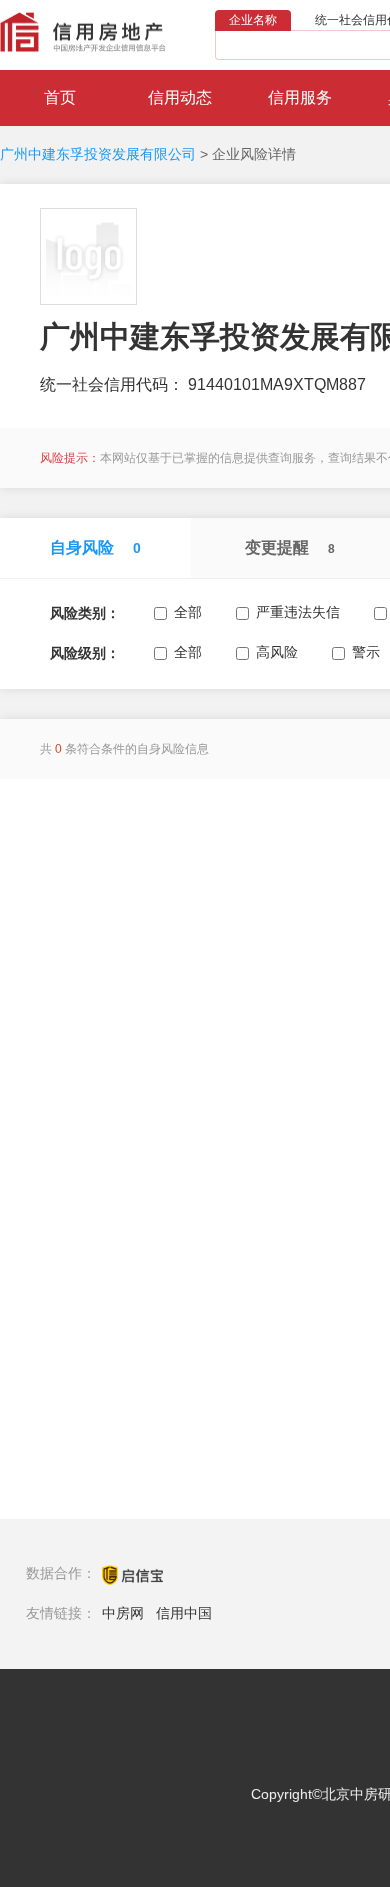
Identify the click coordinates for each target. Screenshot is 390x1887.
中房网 (123, 1613)
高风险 (277, 652)
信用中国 (184, 1613)
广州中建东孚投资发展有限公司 (98, 154)
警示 (366, 652)
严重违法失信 (298, 612)
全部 (188, 612)
